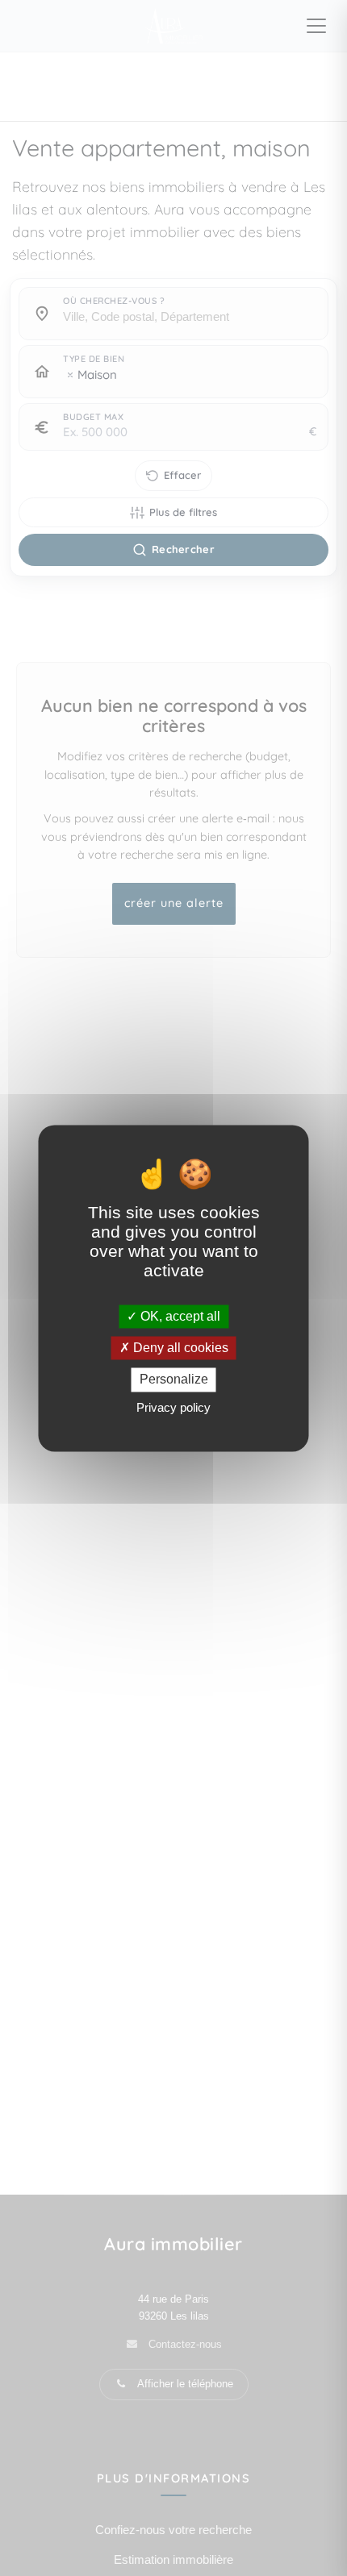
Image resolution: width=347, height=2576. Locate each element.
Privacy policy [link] (173, 1407)
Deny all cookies (179, 1348)
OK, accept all (179, 1316)
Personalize (174, 1380)
